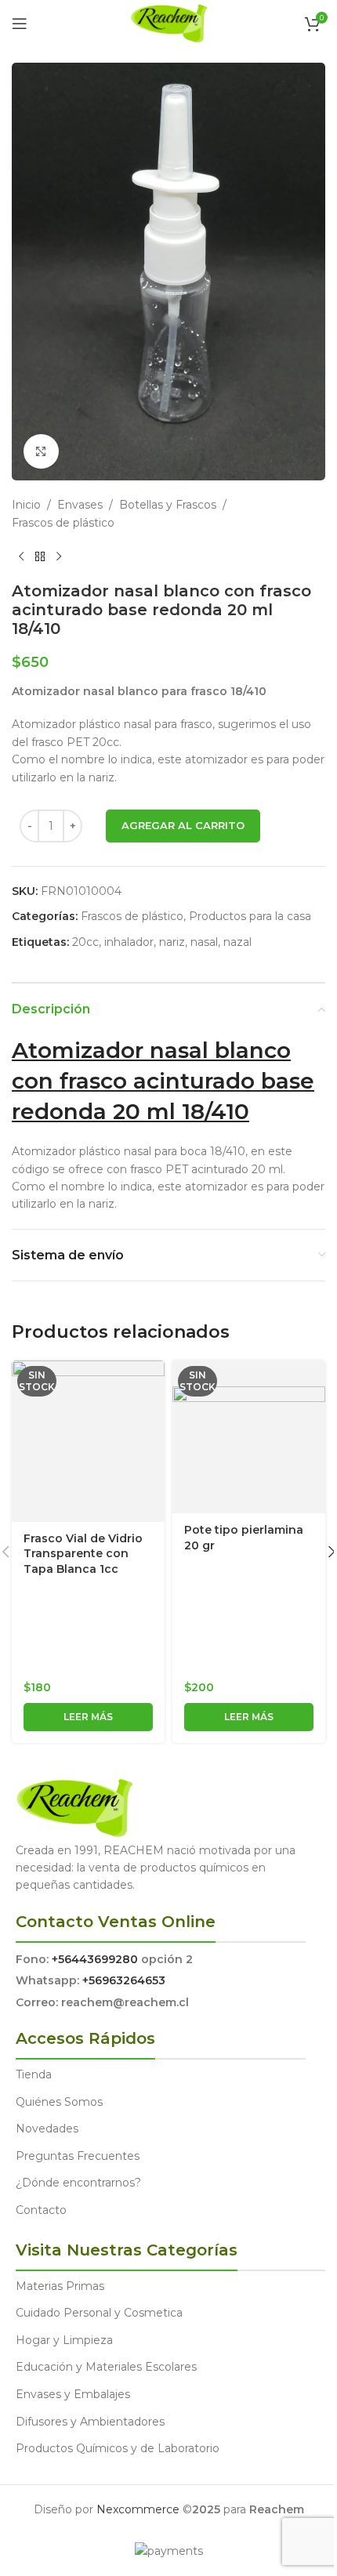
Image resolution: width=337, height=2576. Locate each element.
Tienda (34, 2074)
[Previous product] (21, 556)
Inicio (26, 505)
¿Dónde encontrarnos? (78, 2183)
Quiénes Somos (59, 2102)
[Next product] (59, 556)
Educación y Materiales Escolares (106, 2367)
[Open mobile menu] (20, 24)
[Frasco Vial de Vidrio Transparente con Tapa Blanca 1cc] (88, 1441)
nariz (172, 942)
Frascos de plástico (63, 523)
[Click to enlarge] (41, 452)
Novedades (47, 2129)
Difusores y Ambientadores (90, 2422)
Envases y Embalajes (73, 2394)
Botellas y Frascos (168, 505)
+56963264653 (124, 1980)
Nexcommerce (138, 2509)
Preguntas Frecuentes (78, 2156)
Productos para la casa (250, 916)
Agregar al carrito (183, 825)
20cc (85, 942)
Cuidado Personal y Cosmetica (99, 2313)
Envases (80, 505)
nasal (204, 942)
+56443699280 (95, 1959)
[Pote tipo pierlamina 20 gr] (249, 1437)
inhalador (129, 942)
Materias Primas (60, 2286)
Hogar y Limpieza (64, 2340)
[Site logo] (169, 23)
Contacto (41, 2210)
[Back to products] (40, 556)
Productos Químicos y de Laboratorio (118, 2448)
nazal (237, 942)
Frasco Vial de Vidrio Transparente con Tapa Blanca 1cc (83, 1554)
